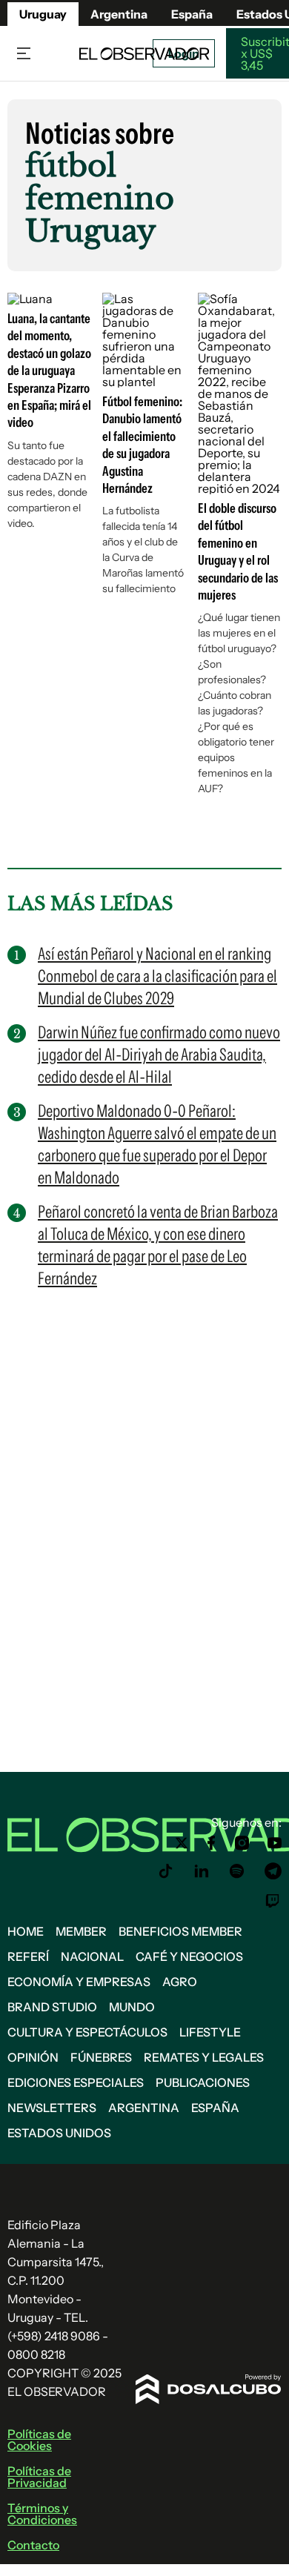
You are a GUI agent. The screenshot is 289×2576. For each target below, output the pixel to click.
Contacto (33, 2545)
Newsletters (52, 2108)
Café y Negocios (189, 1956)
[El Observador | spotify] (237, 1871)
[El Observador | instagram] (242, 1843)
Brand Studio (52, 2007)
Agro (180, 1982)
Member (81, 1931)
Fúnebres (101, 2057)
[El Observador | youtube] (275, 1843)
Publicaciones (203, 2082)
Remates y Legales (204, 2057)
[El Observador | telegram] (273, 1871)
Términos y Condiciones (42, 2514)
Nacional (92, 1956)
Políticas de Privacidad (39, 2477)
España (215, 2108)
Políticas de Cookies (39, 2440)
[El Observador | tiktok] (166, 1871)
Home (26, 1931)
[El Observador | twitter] (182, 1843)
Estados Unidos (59, 2133)
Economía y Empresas (79, 1982)
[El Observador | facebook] (211, 1843)
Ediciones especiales (76, 2082)
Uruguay (43, 14)
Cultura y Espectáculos (87, 2032)
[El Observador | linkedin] (202, 1871)
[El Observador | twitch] (273, 1901)
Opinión (33, 2057)
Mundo (132, 2007)
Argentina (119, 14)
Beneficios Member (180, 1931)
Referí (28, 1956)
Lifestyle (210, 2032)
